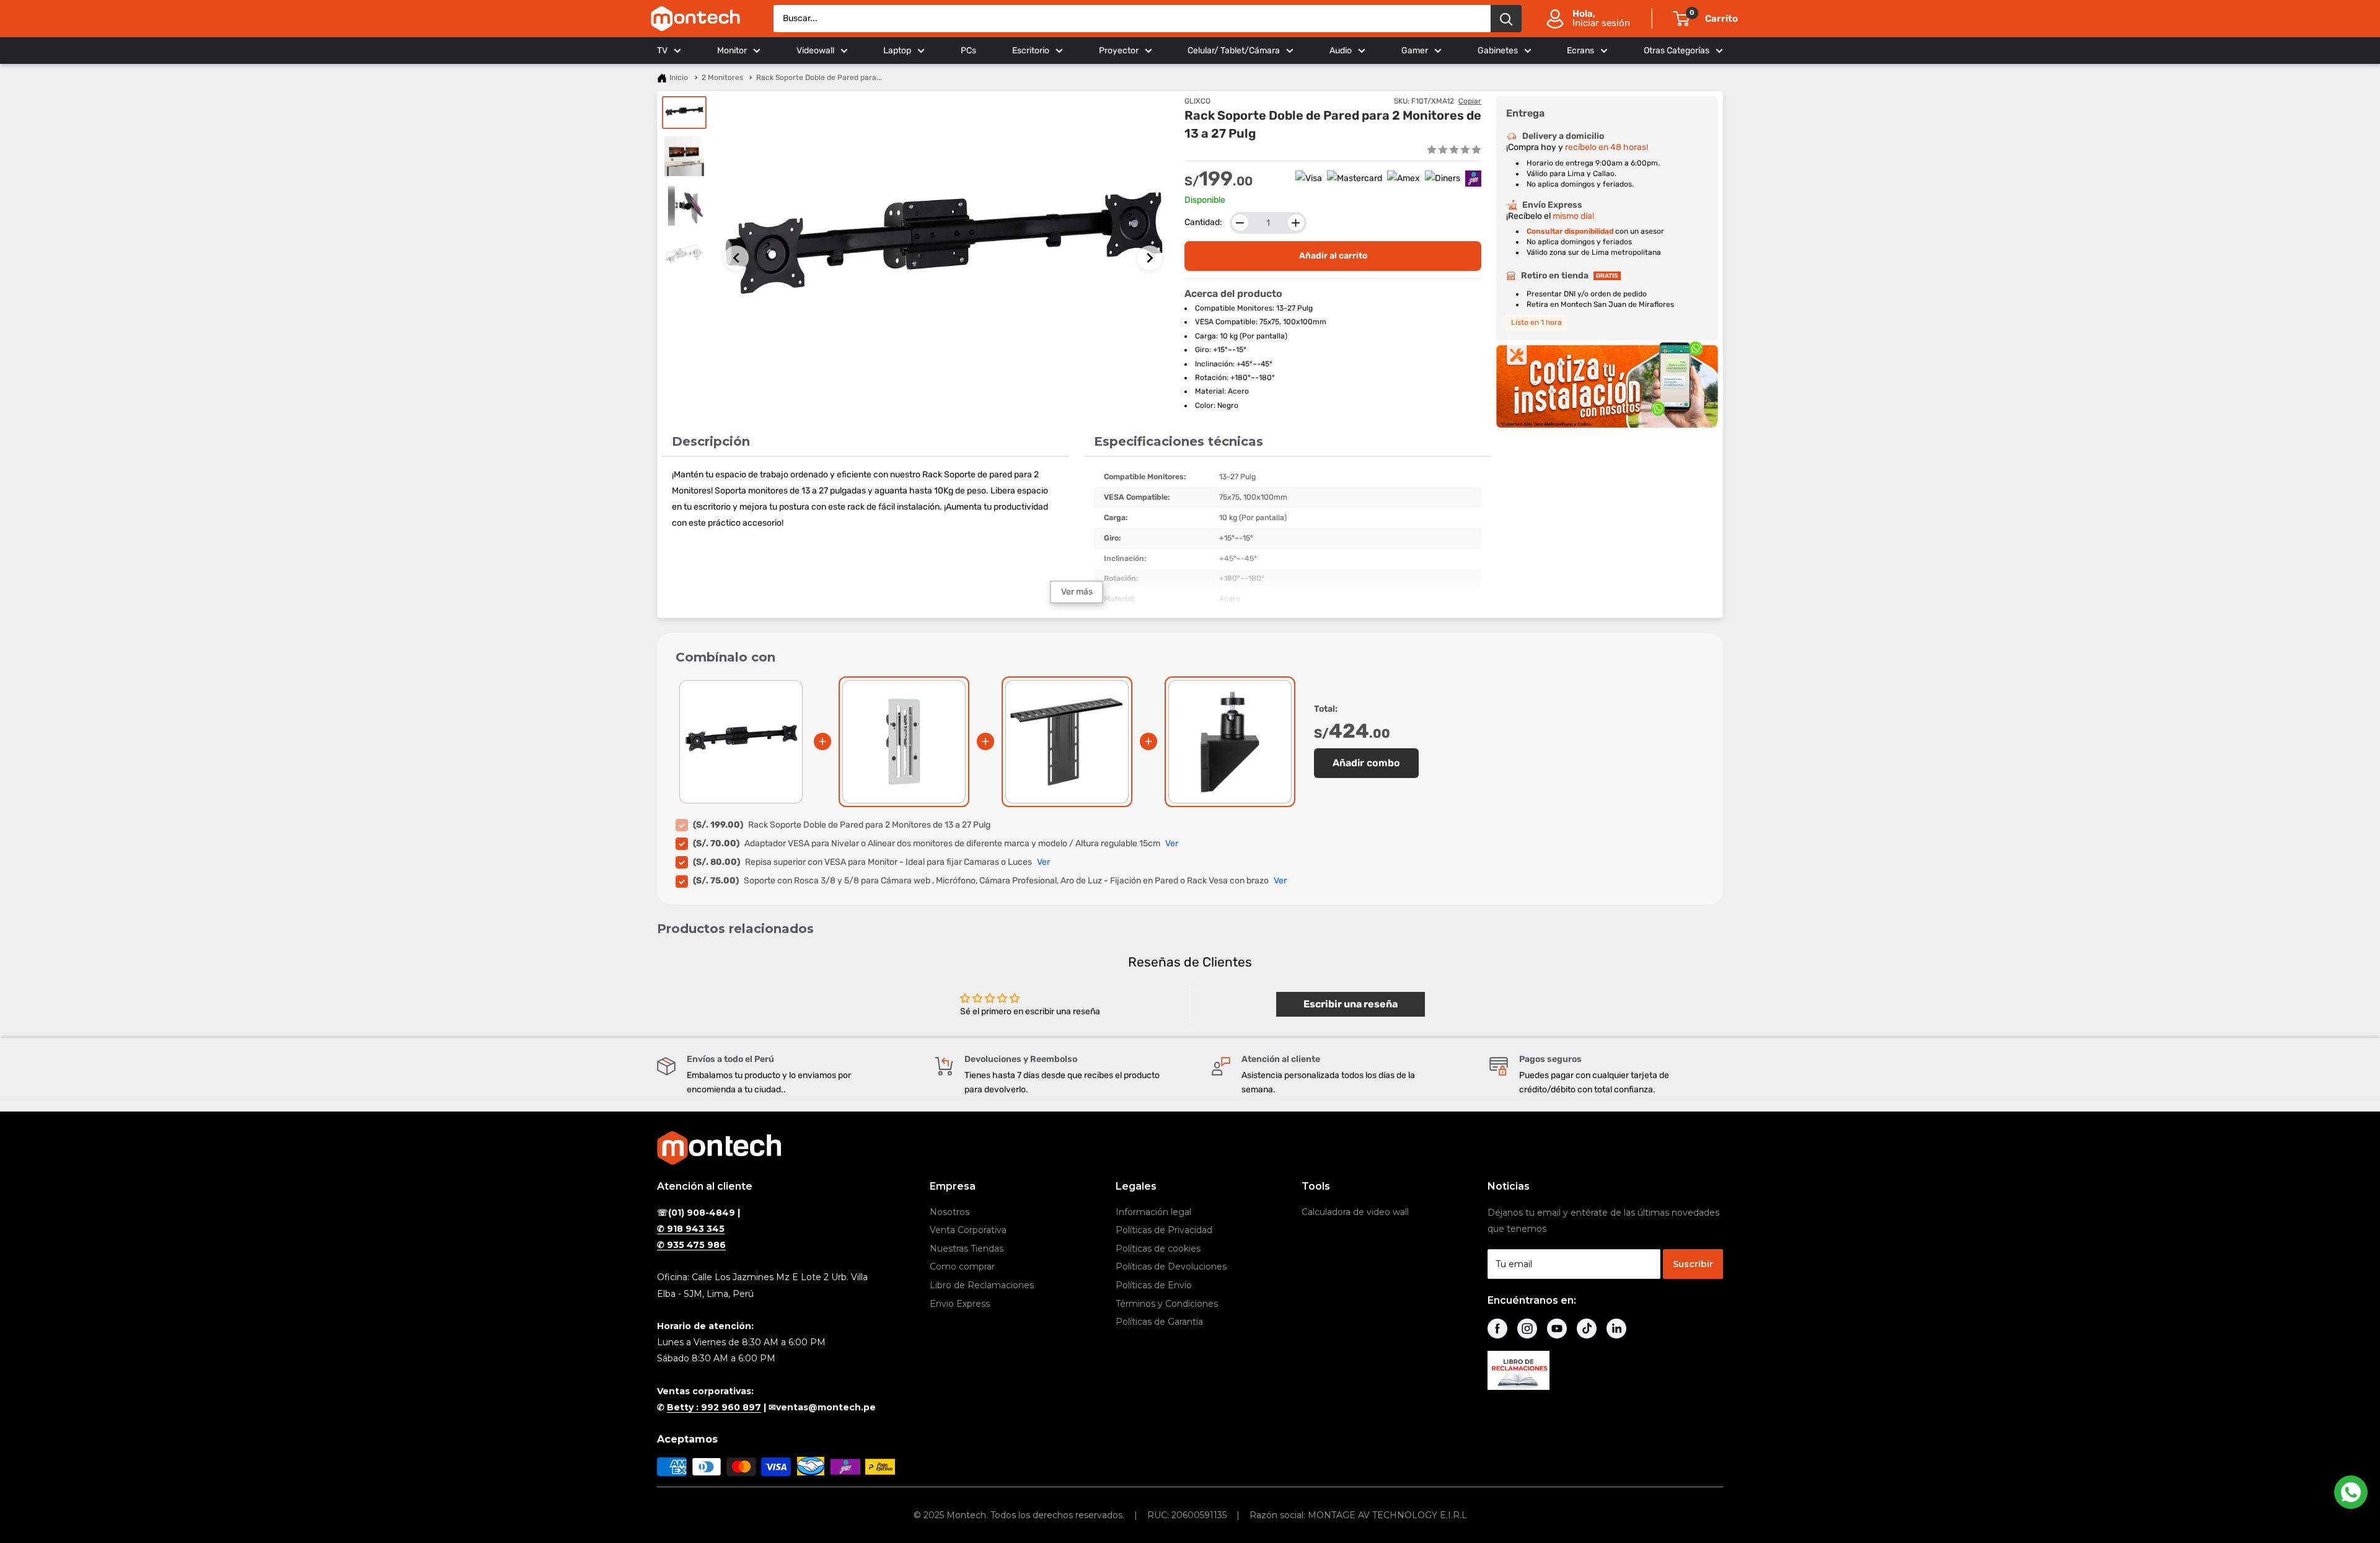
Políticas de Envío (1154, 1285)
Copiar (1470, 101)
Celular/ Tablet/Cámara (1234, 51)
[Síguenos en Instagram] (1527, 1329)
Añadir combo (1366, 763)
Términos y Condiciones (1167, 1304)
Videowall (815, 51)
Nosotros (950, 1212)
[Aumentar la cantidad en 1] (1296, 223)
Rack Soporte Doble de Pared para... (819, 77)
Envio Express (960, 1304)
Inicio (679, 77)
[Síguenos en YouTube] (1557, 1329)
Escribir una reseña (1351, 1004)
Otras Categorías (1677, 51)
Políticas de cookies (1158, 1249)
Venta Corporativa (968, 1230)
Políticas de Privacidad (1164, 1230)
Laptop (897, 51)
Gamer (1415, 51)
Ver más (1077, 592)
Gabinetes (1498, 51)
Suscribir (1693, 1264)
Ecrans (1580, 51)
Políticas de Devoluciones (1171, 1267)
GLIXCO (1197, 101)
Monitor (732, 51)
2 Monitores (722, 77)
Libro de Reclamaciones (982, 1285)
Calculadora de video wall (1355, 1212)
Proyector (1119, 51)
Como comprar (962, 1267)
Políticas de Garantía (1159, 1322)
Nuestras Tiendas (967, 1249)
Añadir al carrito (1333, 256)
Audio (1341, 51)
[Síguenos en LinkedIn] (1616, 1329)
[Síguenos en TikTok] (1587, 1329)
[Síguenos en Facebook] (1497, 1329)
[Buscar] (1506, 19)
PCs (968, 51)
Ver (1172, 843)
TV (662, 51)
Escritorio (1031, 51)
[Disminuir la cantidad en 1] (1240, 223)
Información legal (1153, 1212)
